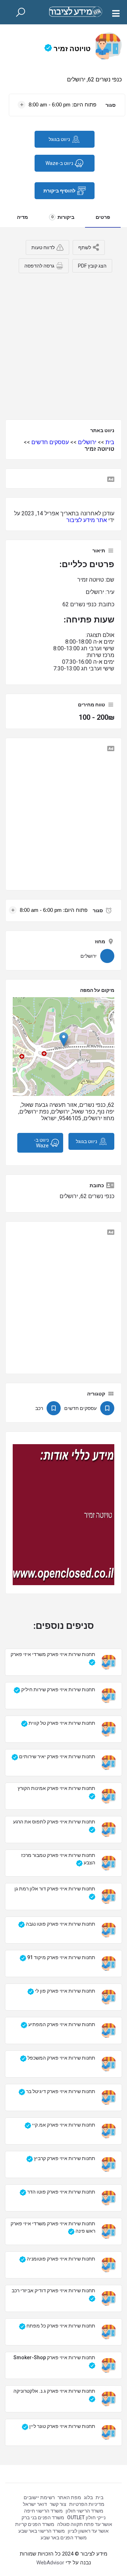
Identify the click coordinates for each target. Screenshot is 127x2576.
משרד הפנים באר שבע (64, 2538)
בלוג (88, 2497)
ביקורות (63, 217)
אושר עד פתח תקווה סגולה (85, 2524)
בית (110, 442)
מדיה (22, 217)
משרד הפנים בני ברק (43, 2517)
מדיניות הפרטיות (87, 2504)
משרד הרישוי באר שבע (42, 2531)
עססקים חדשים (50, 442)
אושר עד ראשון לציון (88, 2531)
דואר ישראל (35, 2504)
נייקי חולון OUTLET (86, 2517)
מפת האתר (69, 2497)
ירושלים (87, 442)
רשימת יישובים (39, 2497)
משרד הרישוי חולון (84, 2511)
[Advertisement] (64, 344)
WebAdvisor (50, 2563)
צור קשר (58, 2504)
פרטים (103, 217)
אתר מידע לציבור (87, 520)
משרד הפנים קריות (35, 2524)
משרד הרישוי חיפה (43, 2511)
